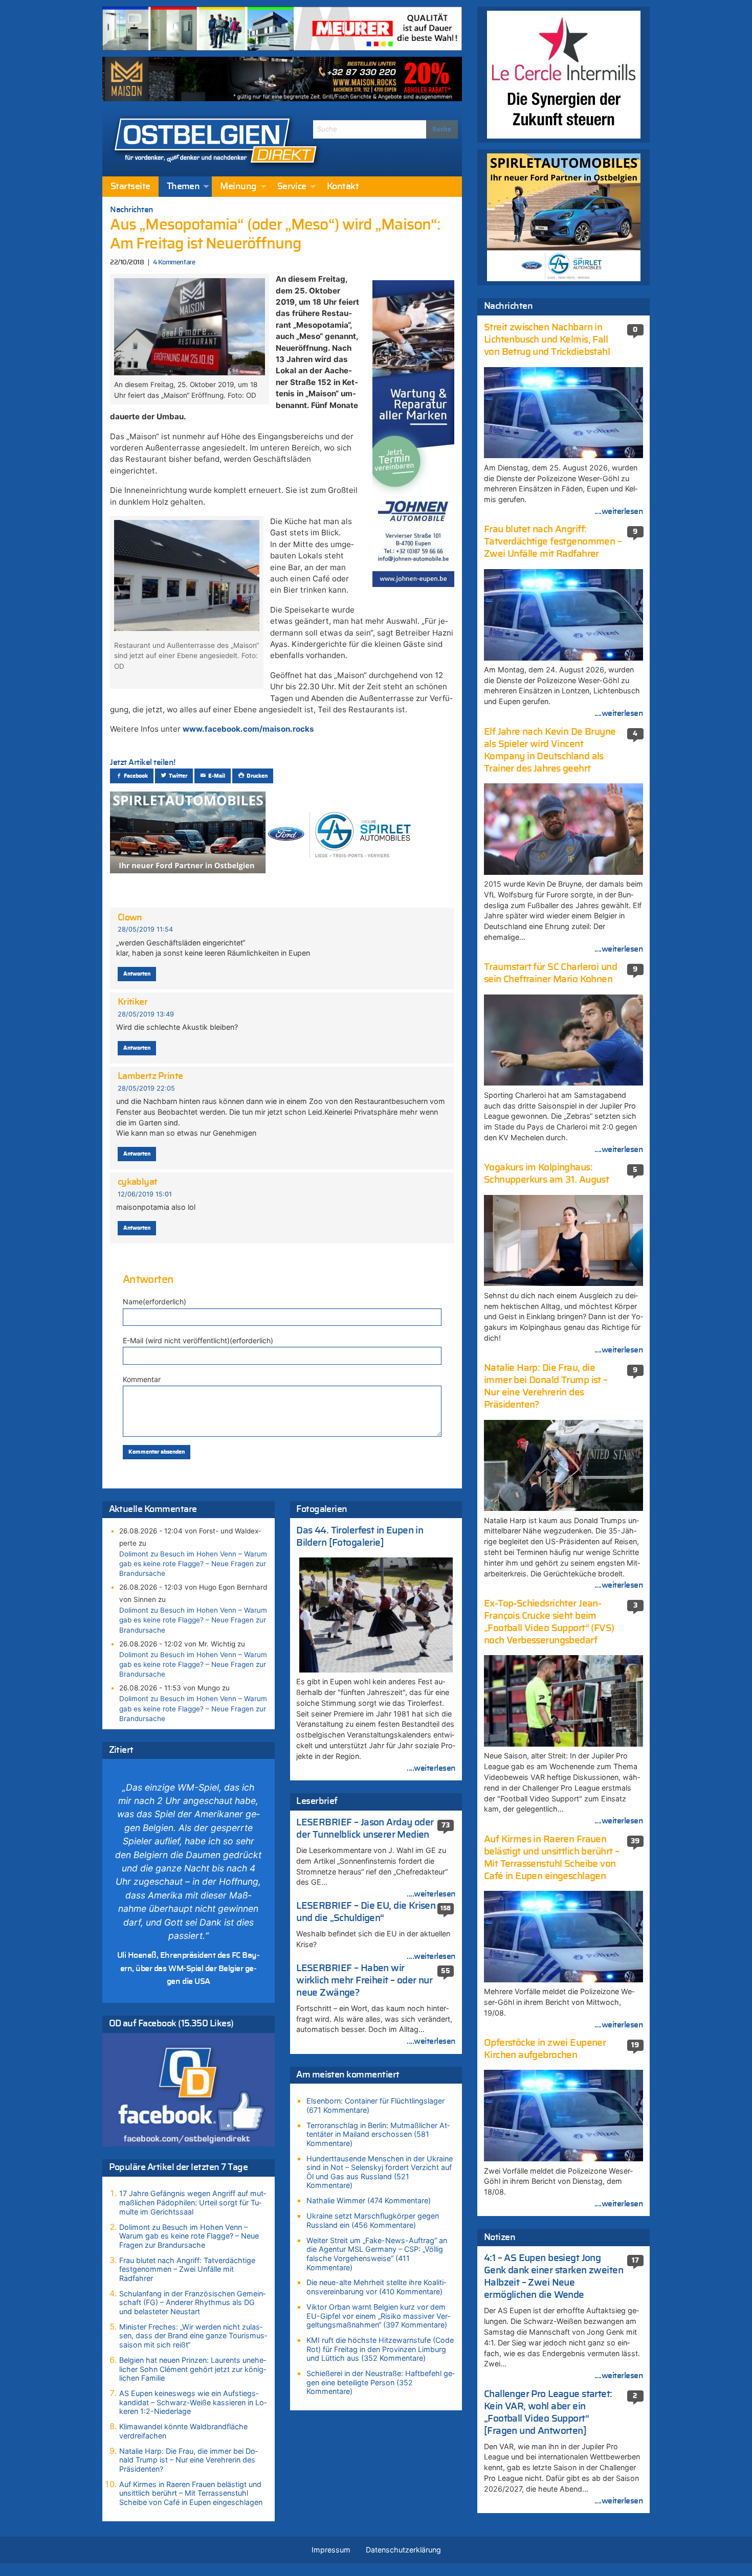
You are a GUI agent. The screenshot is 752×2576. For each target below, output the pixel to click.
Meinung (238, 187)
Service (292, 187)
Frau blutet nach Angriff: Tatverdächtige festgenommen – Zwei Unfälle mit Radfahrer (187, 2269)
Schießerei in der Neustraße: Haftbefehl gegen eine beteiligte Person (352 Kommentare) (381, 2382)
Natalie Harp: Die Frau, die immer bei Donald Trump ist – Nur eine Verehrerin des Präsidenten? (189, 2460)
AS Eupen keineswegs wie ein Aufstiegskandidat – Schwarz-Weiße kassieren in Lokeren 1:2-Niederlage (193, 2402)
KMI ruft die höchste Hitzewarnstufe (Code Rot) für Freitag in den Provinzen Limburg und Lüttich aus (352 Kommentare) (380, 2349)
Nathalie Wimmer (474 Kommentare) (369, 2200)
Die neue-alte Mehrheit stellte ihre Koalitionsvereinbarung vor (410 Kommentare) (376, 2287)
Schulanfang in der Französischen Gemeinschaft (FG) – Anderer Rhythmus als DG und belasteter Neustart (192, 2302)
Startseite (130, 187)
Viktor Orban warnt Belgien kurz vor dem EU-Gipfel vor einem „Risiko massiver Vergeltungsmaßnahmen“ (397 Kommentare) (378, 2316)
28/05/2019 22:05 (146, 1088)
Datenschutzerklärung (403, 2550)
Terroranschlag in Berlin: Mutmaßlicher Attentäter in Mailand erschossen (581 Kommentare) (378, 2134)
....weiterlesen (431, 1768)
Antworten (137, 974)
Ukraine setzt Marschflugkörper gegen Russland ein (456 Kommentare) (373, 2220)
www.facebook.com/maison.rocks (248, 729)
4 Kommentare (174, 263)
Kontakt (343, 187)
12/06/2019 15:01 (145, 1194)
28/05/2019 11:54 (145, 929)
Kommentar (142, 1379)
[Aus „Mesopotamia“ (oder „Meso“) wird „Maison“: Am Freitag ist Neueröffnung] (189, 326)
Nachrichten (132, 210)
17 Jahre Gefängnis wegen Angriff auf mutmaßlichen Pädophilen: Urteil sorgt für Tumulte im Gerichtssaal (193, 2202)
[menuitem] (130, 187)
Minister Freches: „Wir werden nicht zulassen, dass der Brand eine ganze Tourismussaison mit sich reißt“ (193, 2336)
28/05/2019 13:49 (146, 1014)
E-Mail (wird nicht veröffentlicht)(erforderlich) (198, 1340)
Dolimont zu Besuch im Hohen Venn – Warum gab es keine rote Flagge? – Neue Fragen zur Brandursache (193, 1564)
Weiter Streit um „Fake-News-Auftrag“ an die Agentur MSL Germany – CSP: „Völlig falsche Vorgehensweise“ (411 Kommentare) (377, 2254)
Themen (183, 187)
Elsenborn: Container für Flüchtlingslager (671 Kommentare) (375, 2105)
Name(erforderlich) (154, 1302)
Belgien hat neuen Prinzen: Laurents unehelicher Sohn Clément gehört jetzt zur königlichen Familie (193, 2369)
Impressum (331, 2550)
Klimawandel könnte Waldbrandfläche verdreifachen (183, 2431)
